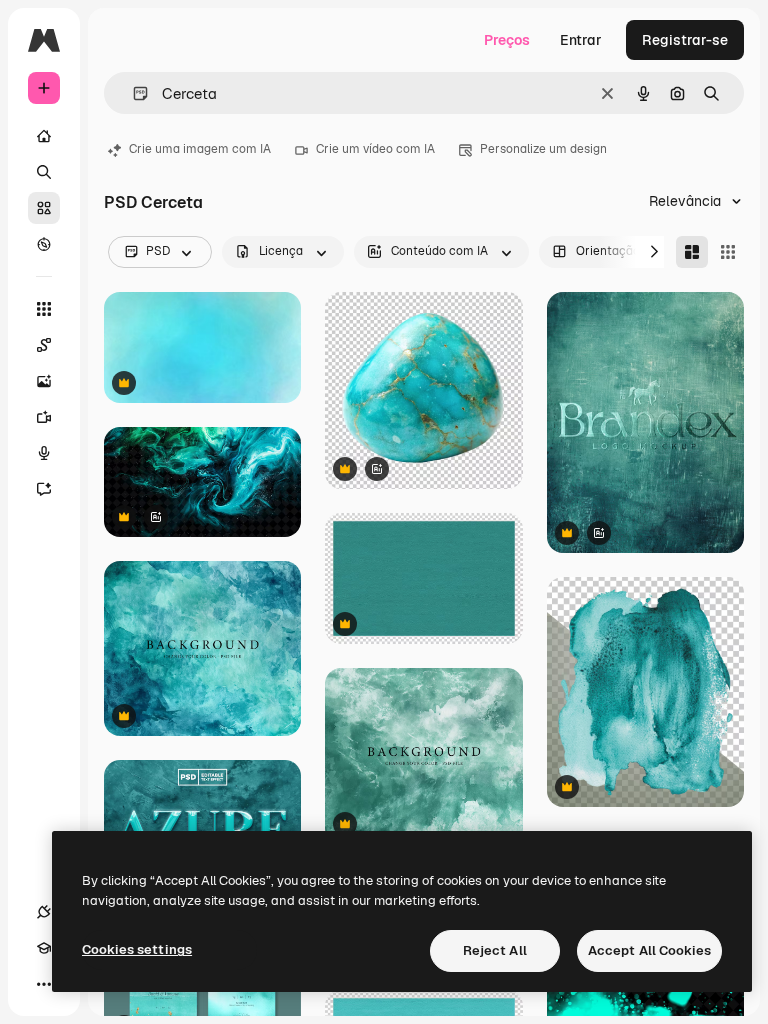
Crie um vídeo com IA (375, 149)
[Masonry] (692, 252)
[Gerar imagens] (44, 381)
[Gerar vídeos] (44, 417)
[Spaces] (44, 345)
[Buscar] (44, 172)
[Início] (44, 136)
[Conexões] (44, 912)
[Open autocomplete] (132, 93)
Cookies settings (137, 949)
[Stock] (44, 208)
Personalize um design (543, 149)
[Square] (728, 252)
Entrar (581, 40)
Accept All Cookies (649, 950)
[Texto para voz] (44, 453)
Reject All (495, 950)
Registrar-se (685, 40)
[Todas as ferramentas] (44, 309)
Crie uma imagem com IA (200, 149)
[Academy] (44, 948)
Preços (507, 40)
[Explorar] (44, 244)
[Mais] (44, 984)
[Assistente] (44, 489)
